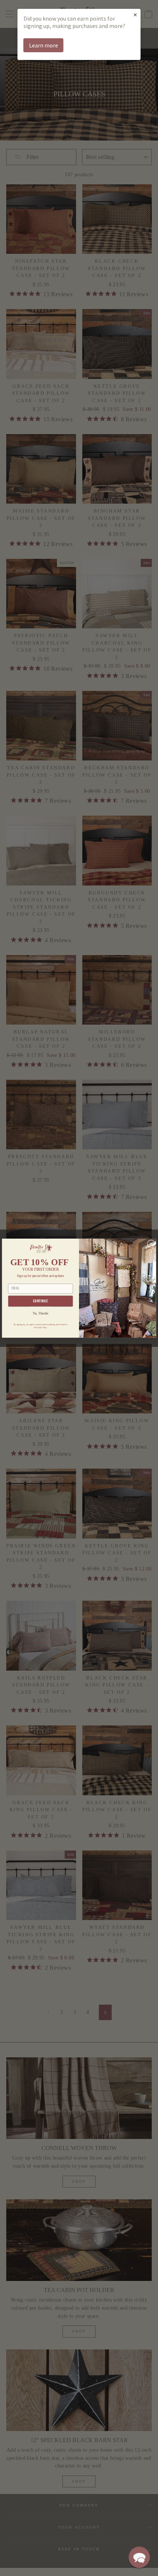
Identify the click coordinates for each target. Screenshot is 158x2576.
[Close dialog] (151, 1244)
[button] (139, 2557)
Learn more (44, 45)
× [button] (135, 15)
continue (41, 1301)
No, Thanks (41, 1313)
